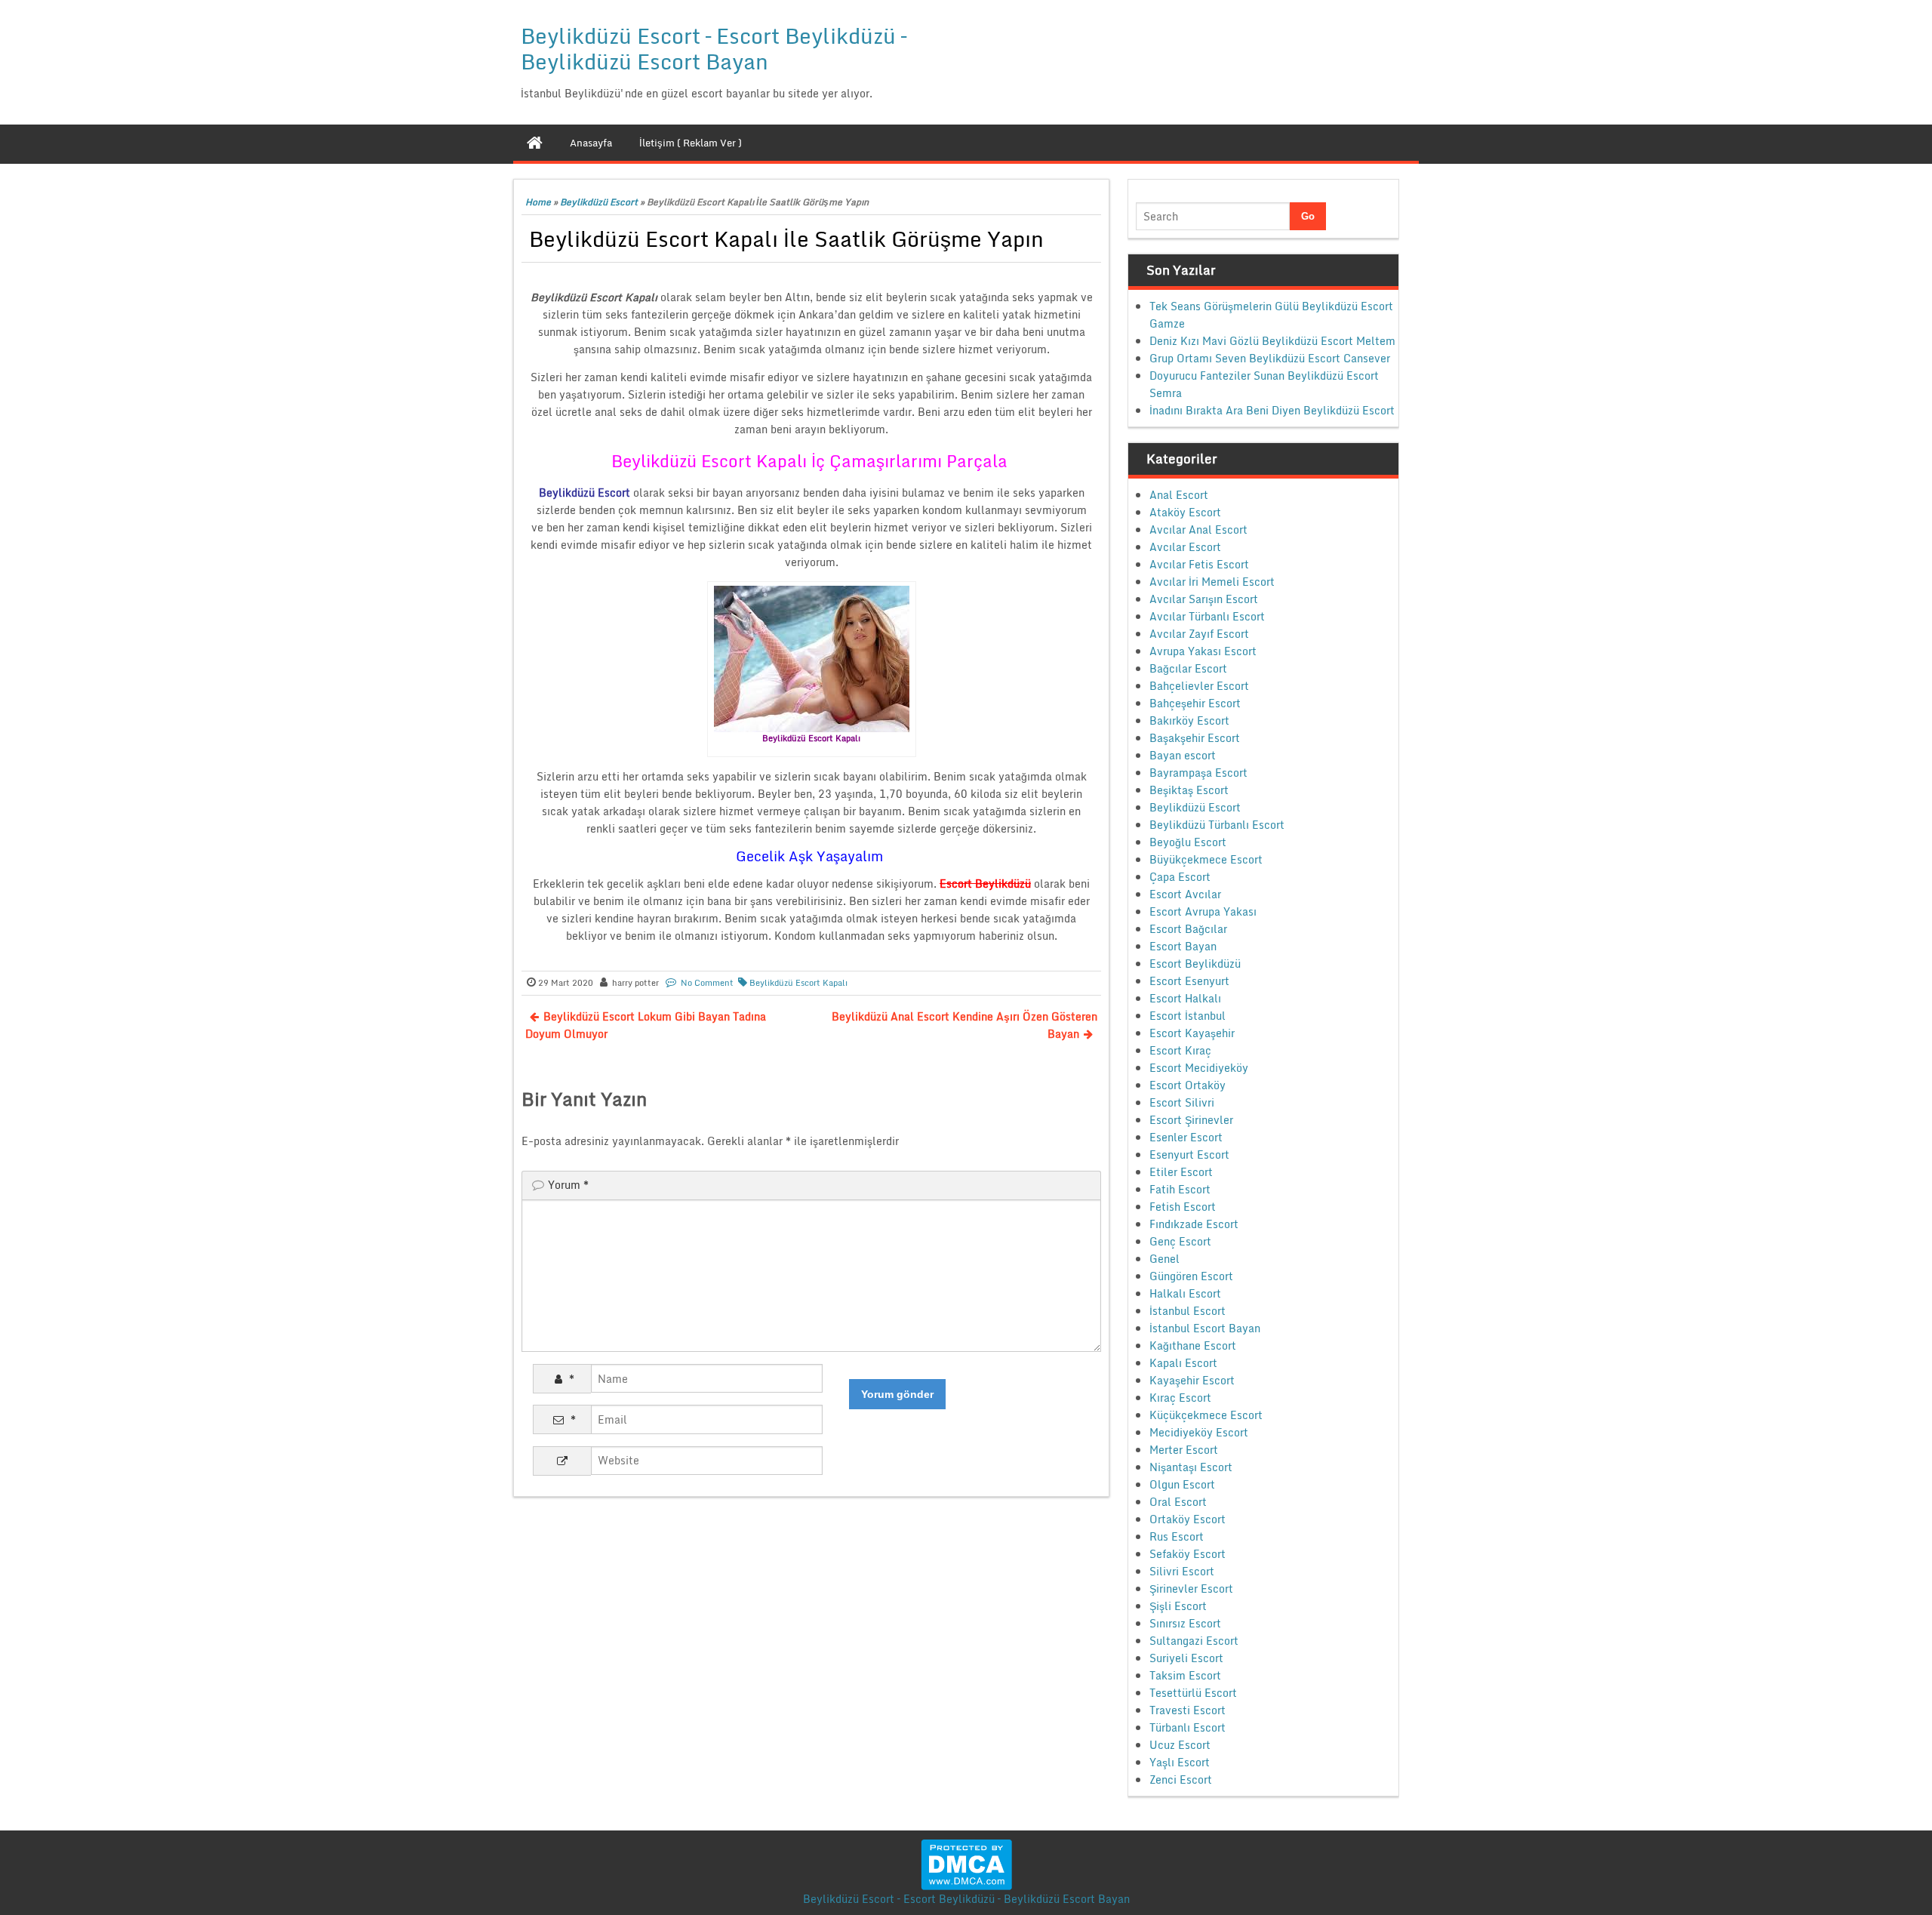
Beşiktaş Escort (1189, 790)
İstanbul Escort (1188, 1311)
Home (538, 202)
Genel (1164, 1259)
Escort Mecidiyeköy (1199, 1068)
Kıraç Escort (1180, 1398)
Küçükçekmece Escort (1206, 1415)
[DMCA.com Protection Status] (966, 1863)
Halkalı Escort (1185, 1293)
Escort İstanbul (1188, 1016)
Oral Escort (1178, 1502)
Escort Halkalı (1185, 998)
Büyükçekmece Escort (1206, 859)
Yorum (568, 1185)
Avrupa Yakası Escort (1203, 651)
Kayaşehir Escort (1192, 1380)
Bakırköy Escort (1189, 720)
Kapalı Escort (1183, 1363)
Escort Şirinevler (1191, 1120)
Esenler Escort (1186, 1137)
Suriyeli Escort (1186, 1658)
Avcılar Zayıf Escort (1199, 634)
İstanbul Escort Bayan (1205, 1328)
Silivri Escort (1182, 1571)
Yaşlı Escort (1180, 1762)
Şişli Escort (1178, 1606)
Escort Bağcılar (1188, 929)
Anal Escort (1179, 495)
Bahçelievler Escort (1199, 686)
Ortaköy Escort (1188, 1519)
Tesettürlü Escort (1193, 1693)
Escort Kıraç (1180, 1050)
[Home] (535, 143)
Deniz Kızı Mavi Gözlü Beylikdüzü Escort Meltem (1272, 341)
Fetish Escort (1183, 1207)
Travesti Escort (1188, 1710)
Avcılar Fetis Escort (1199, 564)
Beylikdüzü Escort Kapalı (798, 983)
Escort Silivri (1182, 1102)
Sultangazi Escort (1194, 1641)
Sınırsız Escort (1185, 1623)
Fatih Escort (1180, 1189)
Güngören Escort (1191, 1276)
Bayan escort (1183, 755)
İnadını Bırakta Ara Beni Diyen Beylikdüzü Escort (1272, 410)
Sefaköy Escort (1188, 1554)
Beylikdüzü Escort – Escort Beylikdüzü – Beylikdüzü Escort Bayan (714, 48)
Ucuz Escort (1180, 1745)
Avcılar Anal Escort (1198, 530)
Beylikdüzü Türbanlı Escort (1217, 825)
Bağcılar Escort (1188, 668)
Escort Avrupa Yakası (1203, 911)
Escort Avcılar (1185, 894)
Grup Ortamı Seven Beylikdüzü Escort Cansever (1270, 358)
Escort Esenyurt (1189, 981)
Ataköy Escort (1185, 512)
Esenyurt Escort (1189, 1155)
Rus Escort (1177, 1536)
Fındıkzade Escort (1194, 1224)
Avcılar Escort (1185, 547)
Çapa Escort (1180, 877)
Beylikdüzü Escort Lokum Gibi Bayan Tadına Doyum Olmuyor (646, 1025)
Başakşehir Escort (1195, 738)
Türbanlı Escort (1188, 1727)
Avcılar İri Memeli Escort (1212, 582)
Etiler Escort (1181, 1172)
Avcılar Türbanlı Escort (1207, 616)
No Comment (707, 983)
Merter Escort (1184, 1450)
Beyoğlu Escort (1188, 842)
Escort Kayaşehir (1192, 1033)
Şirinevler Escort (1191, 1589)
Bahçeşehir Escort (1195, 703)
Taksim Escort (1185, 1675)
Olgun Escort (1182, 1484)
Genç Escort (1180, 1241)
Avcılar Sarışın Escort (1204, 599)
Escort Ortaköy (1188, 1085)
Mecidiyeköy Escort (1199, 1432)
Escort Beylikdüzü (1195, 964)
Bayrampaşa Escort (1198, 773)
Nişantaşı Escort (1191, 1467)
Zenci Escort (1181, 1780)
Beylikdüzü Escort (599, 202)
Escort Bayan (1183, 946)
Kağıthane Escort (1193, 1345)
